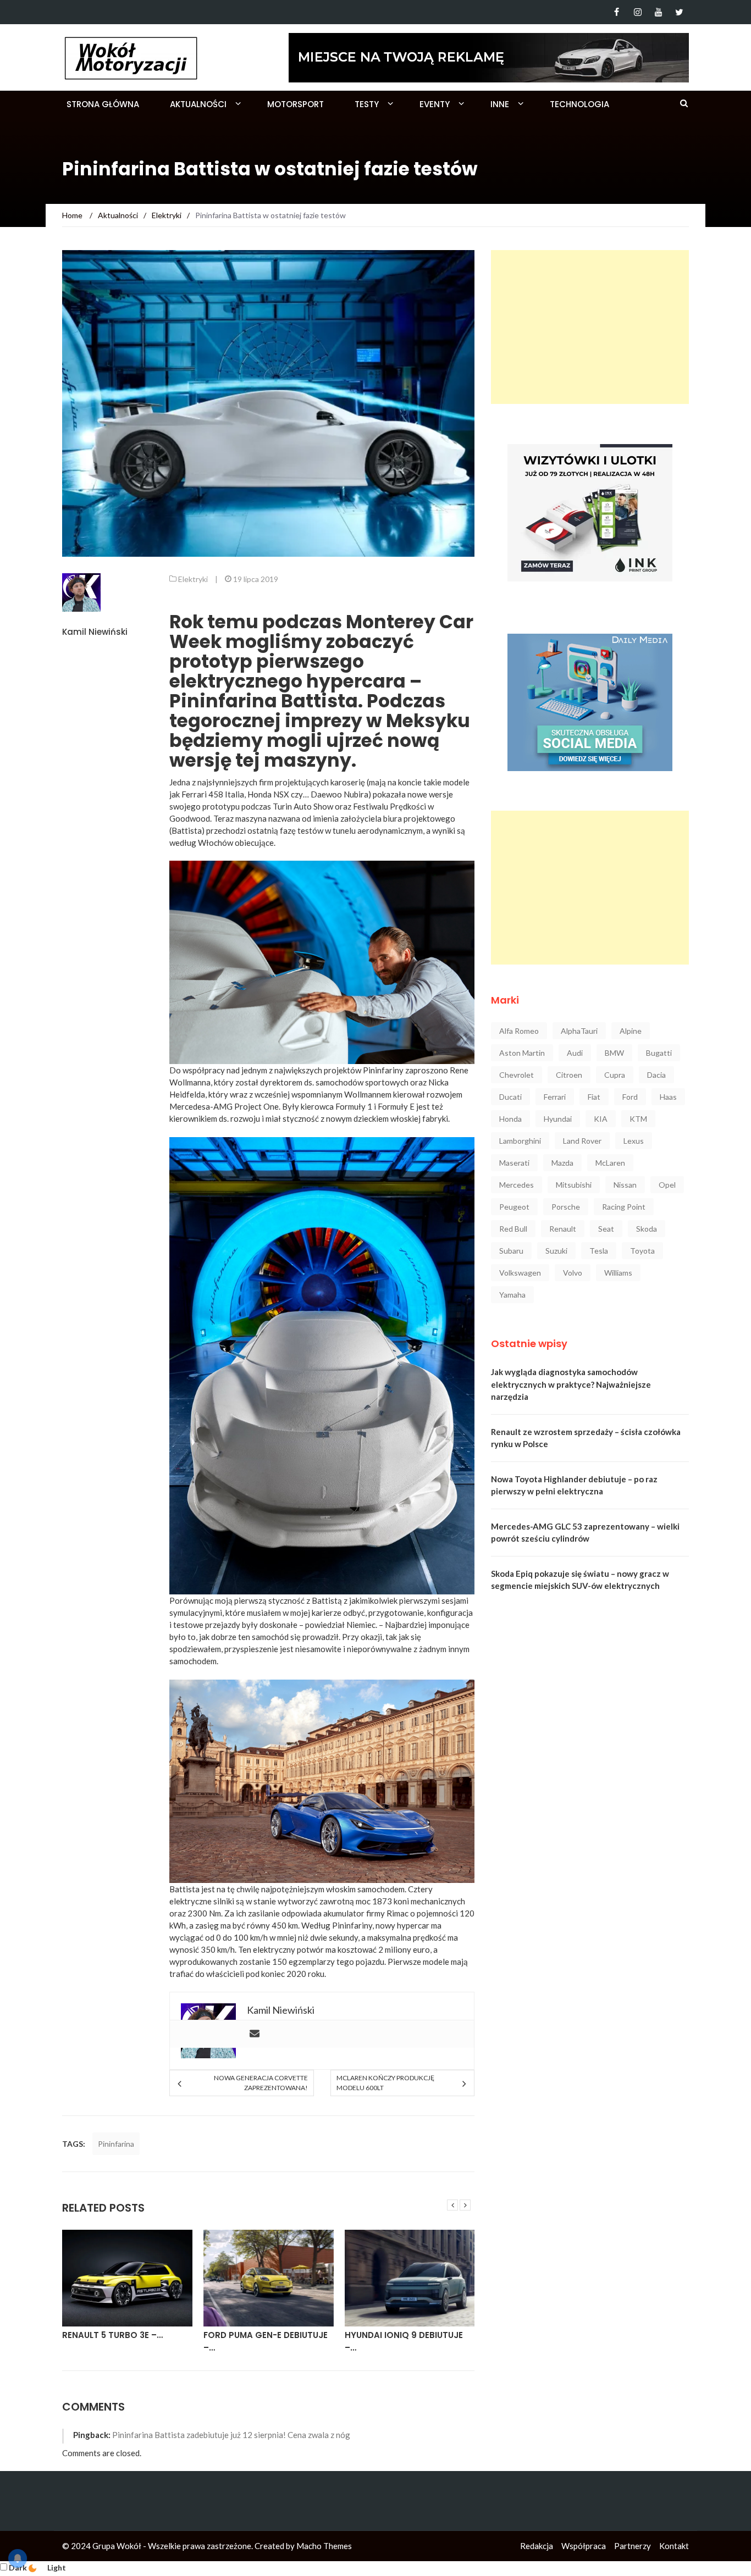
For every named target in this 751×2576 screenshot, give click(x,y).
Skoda (647, 1229)
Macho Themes (324, 2546)
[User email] (255, 2034)
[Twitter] (679, 12)
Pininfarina (116, 2144)
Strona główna (103, 104)
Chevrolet (517, 1075)
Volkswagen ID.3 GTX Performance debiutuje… (402, 2341)
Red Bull (513, 1229)
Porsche (566, 1207)
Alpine (631, 1031)
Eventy (435, 104)
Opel (667, 1185)
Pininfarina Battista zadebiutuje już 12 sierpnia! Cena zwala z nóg (231, 2435)
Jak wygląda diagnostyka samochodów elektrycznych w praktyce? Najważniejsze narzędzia (571, 1384)
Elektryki (193, 579)
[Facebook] (617, 12)
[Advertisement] (590, 327)
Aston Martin (522, 1053)
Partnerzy (633, 2546)
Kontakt (674, 2546)
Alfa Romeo (519, 1031)
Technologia (579, 104)
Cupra (615, 1075)
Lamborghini (520, 1141)
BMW (614, 1053)
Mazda (562, 1163)
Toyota (642, 1251)
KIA (601, 1119)
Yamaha (512, 1295)
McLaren (610, 1163)
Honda (510, 1119)
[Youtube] (658, 12)
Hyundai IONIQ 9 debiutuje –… (263, 2341)
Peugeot (514, 1207)
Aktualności (198, 104)
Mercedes (517, 1185)
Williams (618, 1273)
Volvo (573, 1273)
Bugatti (659, 1053)
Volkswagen (520, 1273)
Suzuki (556, 1251)
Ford (630, 1097)
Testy (367, 104)
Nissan (625, 1185)
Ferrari (555, 1097)
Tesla (599, 1251)
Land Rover (582, 1141)
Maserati (514, 1163)
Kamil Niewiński (95, 632)
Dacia (656, 1075)
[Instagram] (637, 12)
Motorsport (296, 104)
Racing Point (624, 1207)
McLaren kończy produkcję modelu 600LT (385, 2083)
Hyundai (558, 1119)
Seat (606, 1229)
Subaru (511, 1251)
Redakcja (537, 2546)
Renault (563, 1229)
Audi (575, 1053)
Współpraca (584, 2546)
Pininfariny (384, 1070)
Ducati (510, 1097)
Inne (500, 104)
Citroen (569, 1075)
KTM (638, 1119)
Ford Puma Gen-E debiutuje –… (124, 2341)
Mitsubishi (574, 1185)
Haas (668, 1097)
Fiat (594, 1097)
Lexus (634, 1141)
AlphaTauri (579, 1031)
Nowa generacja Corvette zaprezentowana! (261, 2083)
